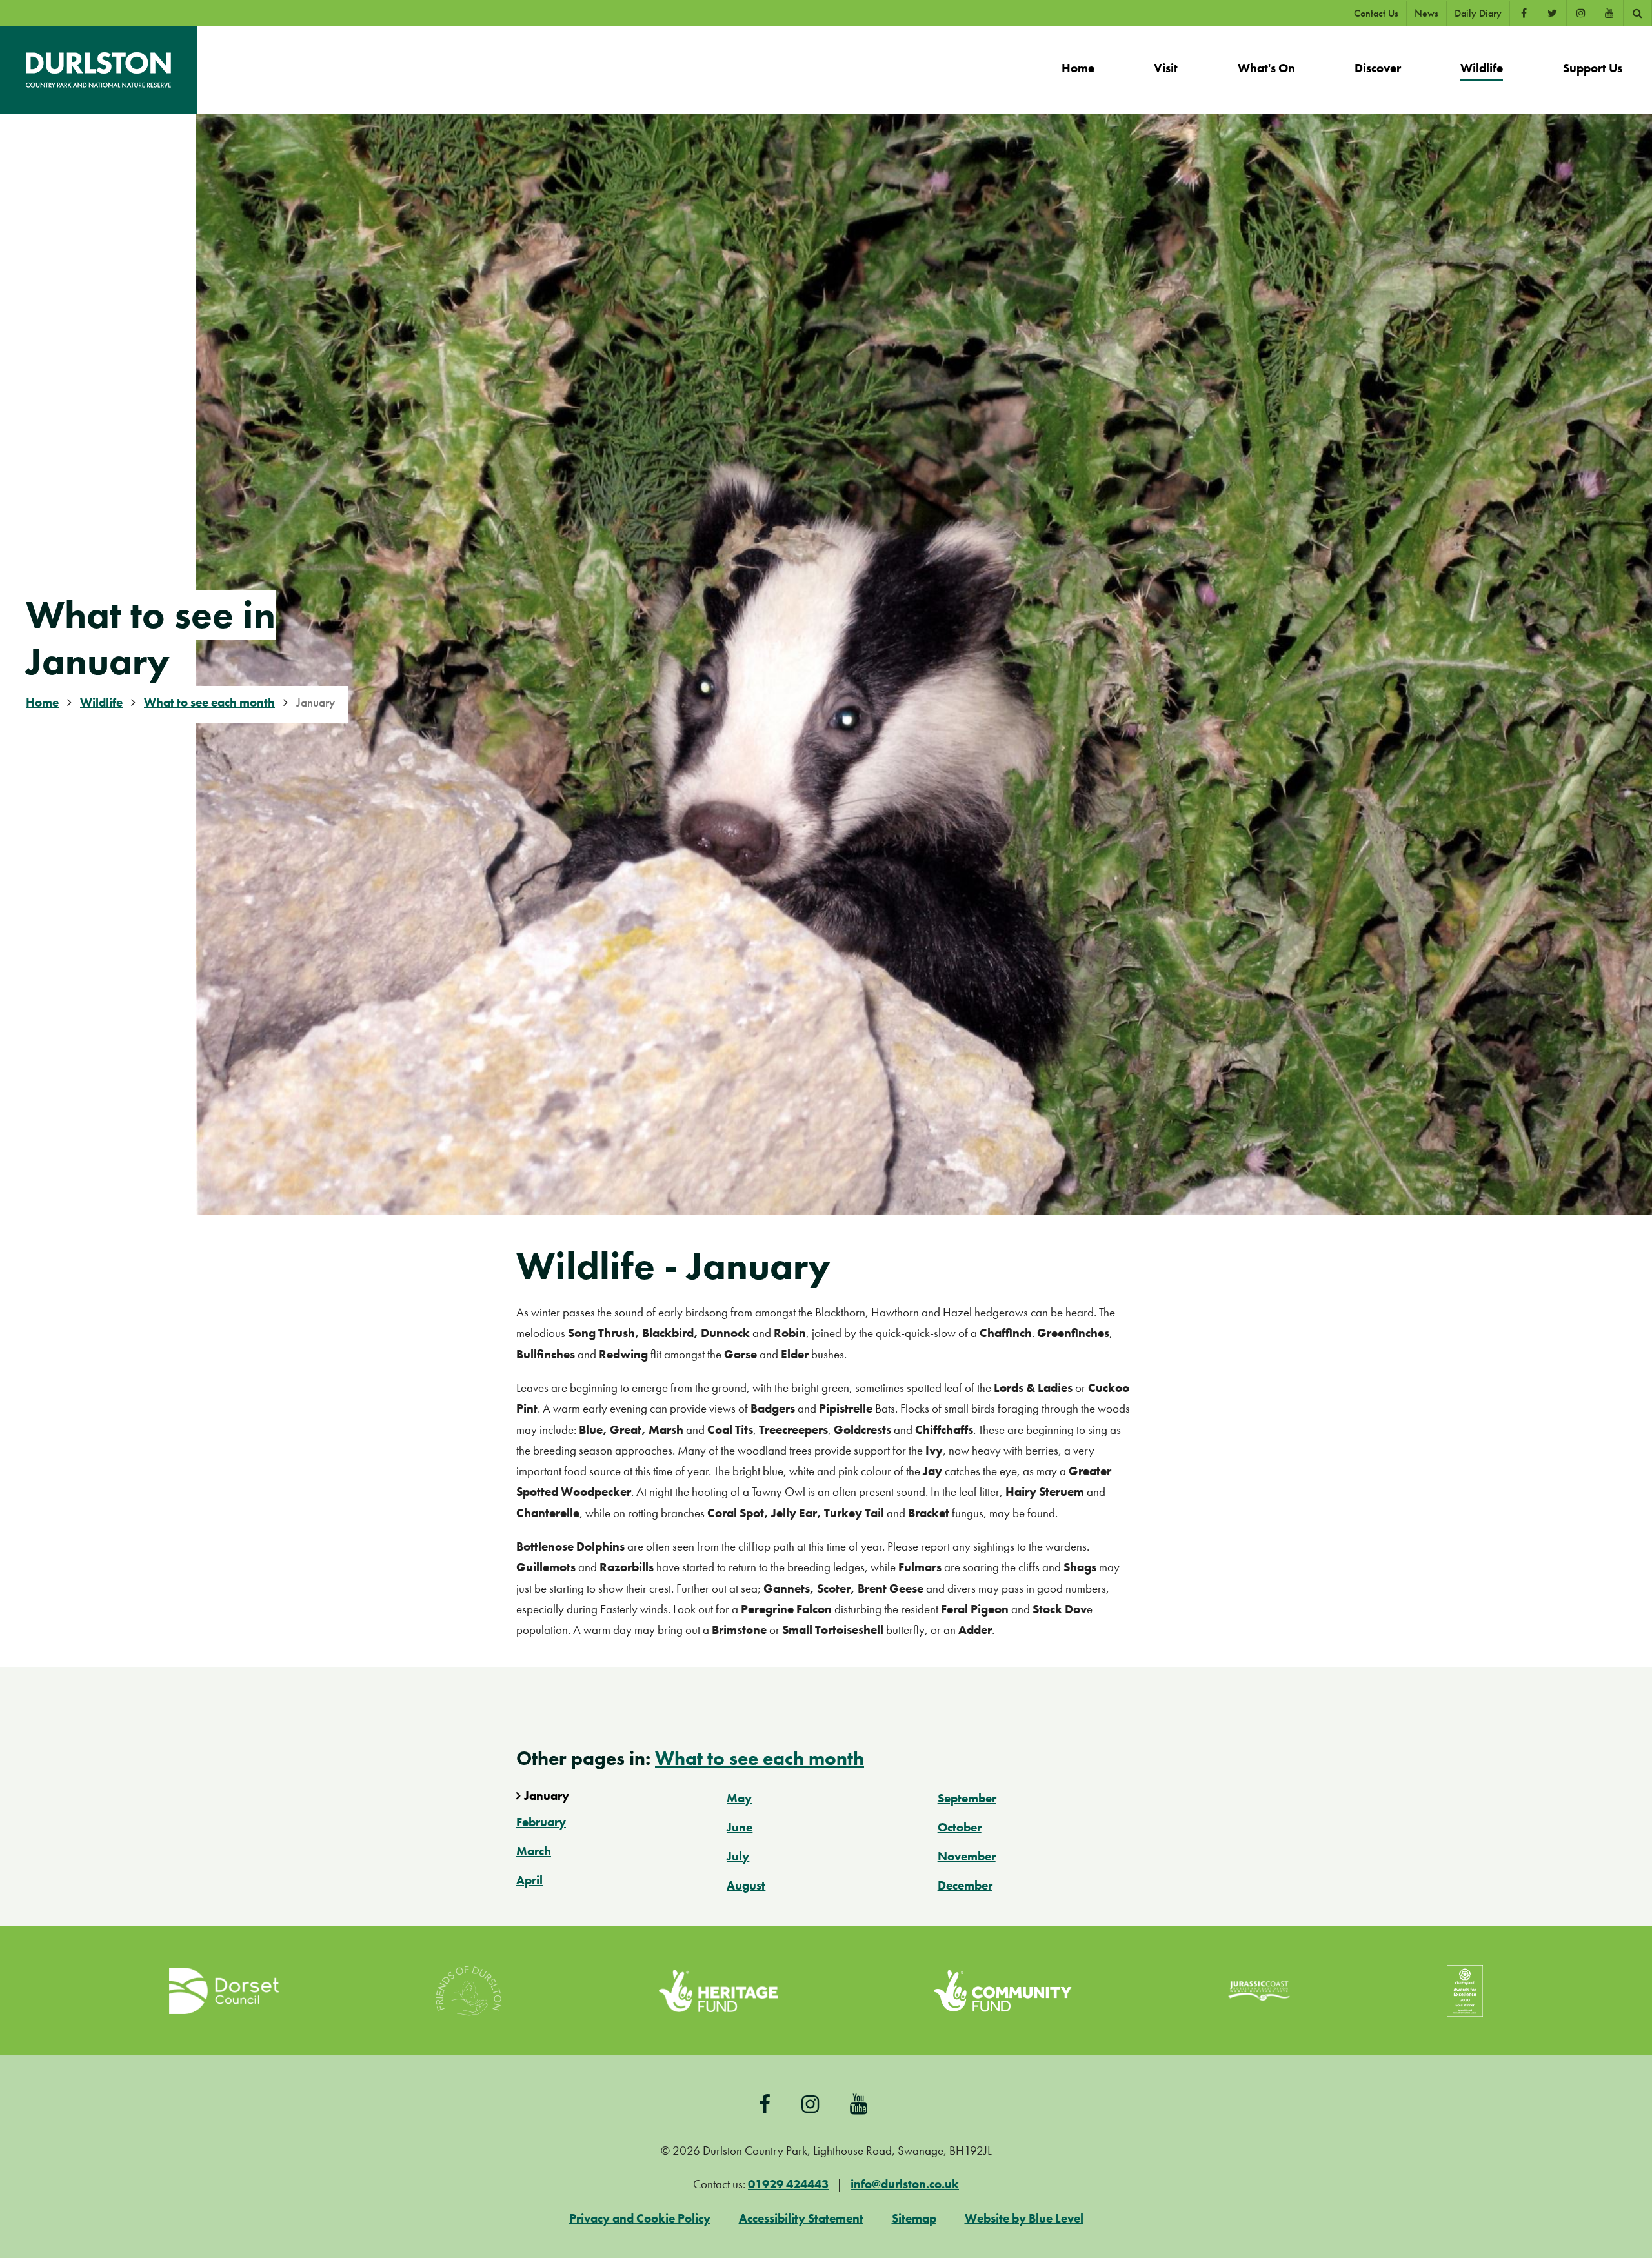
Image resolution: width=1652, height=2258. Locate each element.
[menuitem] (1078, 70)
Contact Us (1376, 13)
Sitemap (914, 2218)
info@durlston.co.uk (905, 2184)
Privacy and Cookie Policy (640, 2218)
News (1426, 13)
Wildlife (101, 702)
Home (42, 702)
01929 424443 (788, 2184)
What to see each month (209, 702)
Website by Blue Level (1024, 2218)
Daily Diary (1478, 13)
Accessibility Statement (801, 2218)
